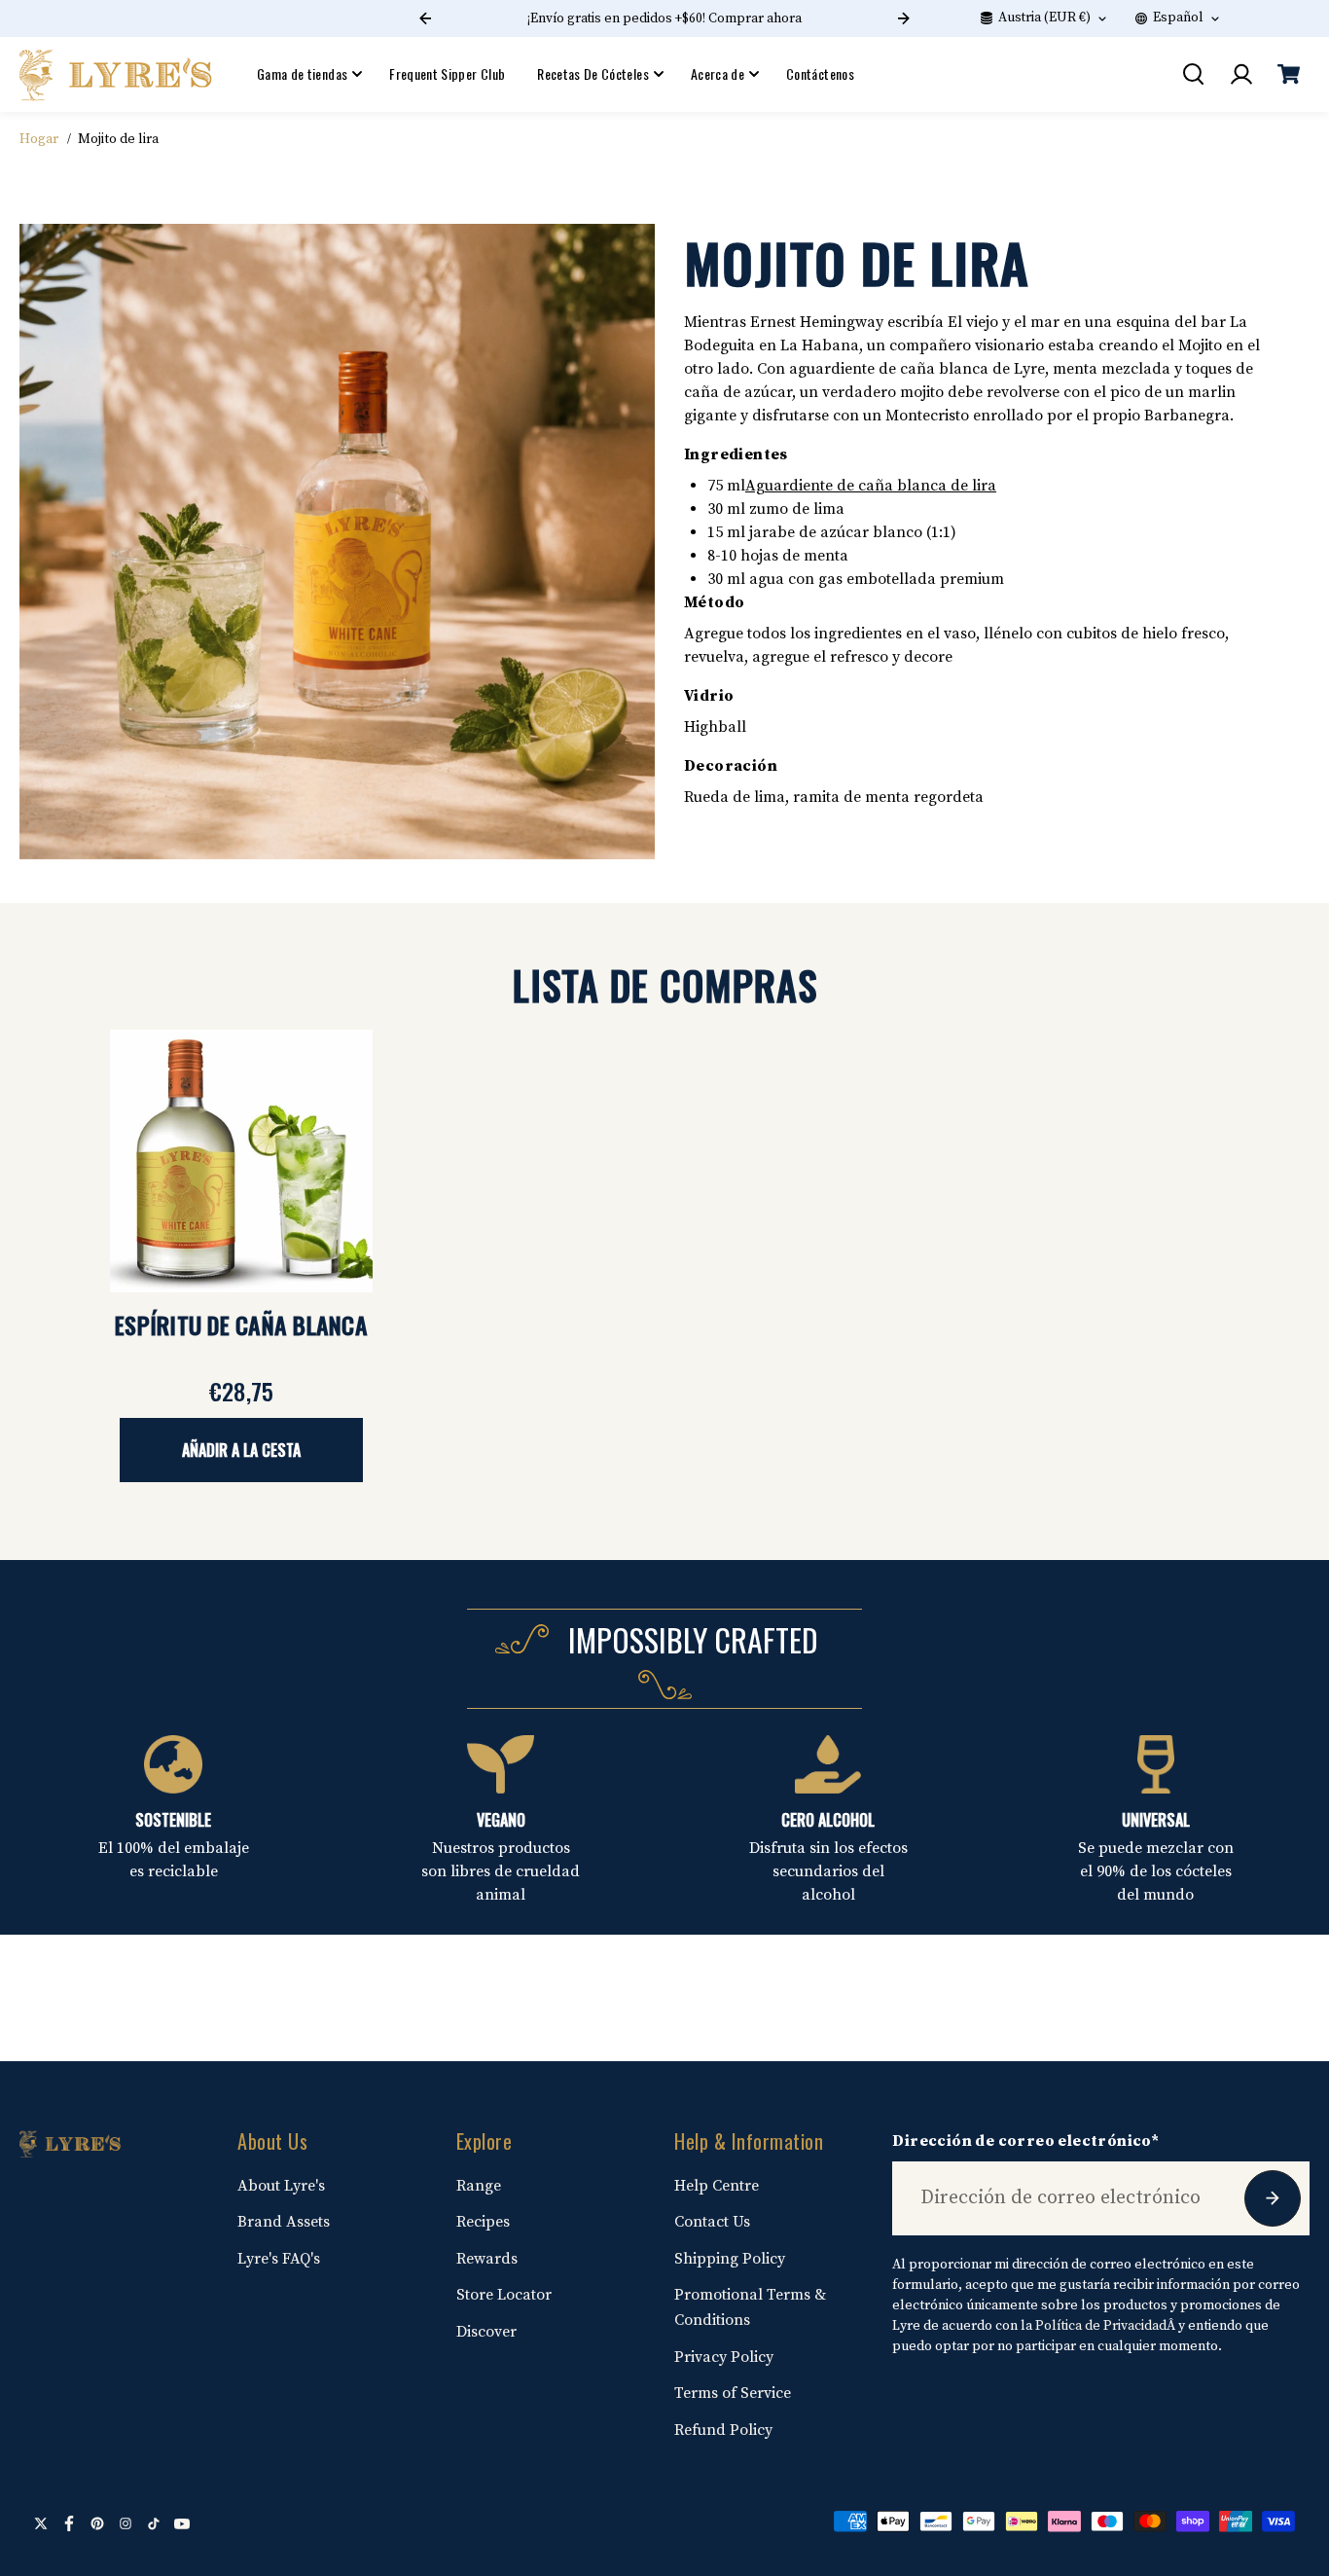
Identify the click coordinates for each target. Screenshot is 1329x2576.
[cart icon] (1288, 74)
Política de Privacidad (1101, 2326)
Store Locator (504, 2295)
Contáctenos (820, 73)
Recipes (483, 2222)
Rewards (487, 2259)
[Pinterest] (97, 2523)
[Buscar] (1193, 74)
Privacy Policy (724, 2357)
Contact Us (712, 2222)
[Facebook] (69, 2523)
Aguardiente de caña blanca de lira (871, 486)
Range (479, 2186)
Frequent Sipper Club (447, 73)
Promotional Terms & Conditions (750, 2307)
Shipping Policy (730, 2259)
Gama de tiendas (302, 73)
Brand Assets (284, 2222)
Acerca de (718, 73)
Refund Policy (723, 2430)
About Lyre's (281, 2186)
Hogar (39, 139)
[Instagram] (126, 2523)
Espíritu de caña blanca (241, 1324)
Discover (486, 2332)
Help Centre (717, 2186)
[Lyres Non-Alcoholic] (117, 74)
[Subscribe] (1273, 2198)
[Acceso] (1240, 74)
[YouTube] (182, 2523)
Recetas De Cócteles (593, 73)
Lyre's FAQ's (279, 2259)
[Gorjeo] (41, 2523)
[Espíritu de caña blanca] (241, 1161)
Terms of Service (733, 2393)
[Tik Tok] (154, 2523)
